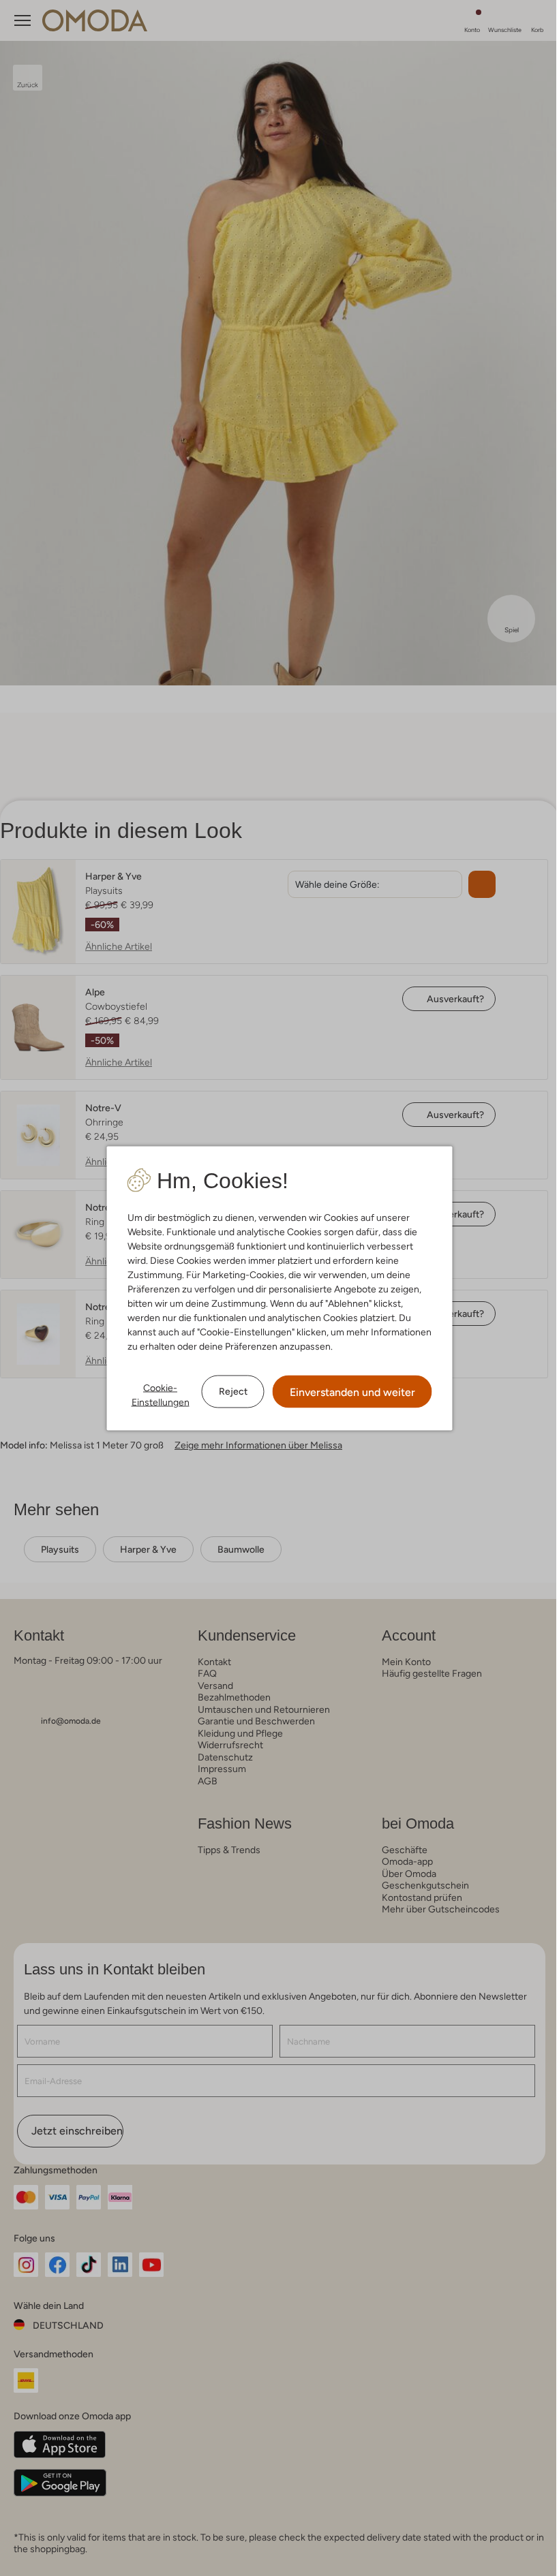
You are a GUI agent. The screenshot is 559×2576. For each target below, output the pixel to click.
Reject (233, 1391)
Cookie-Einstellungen (161, 1394)
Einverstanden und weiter (352, 1392)
